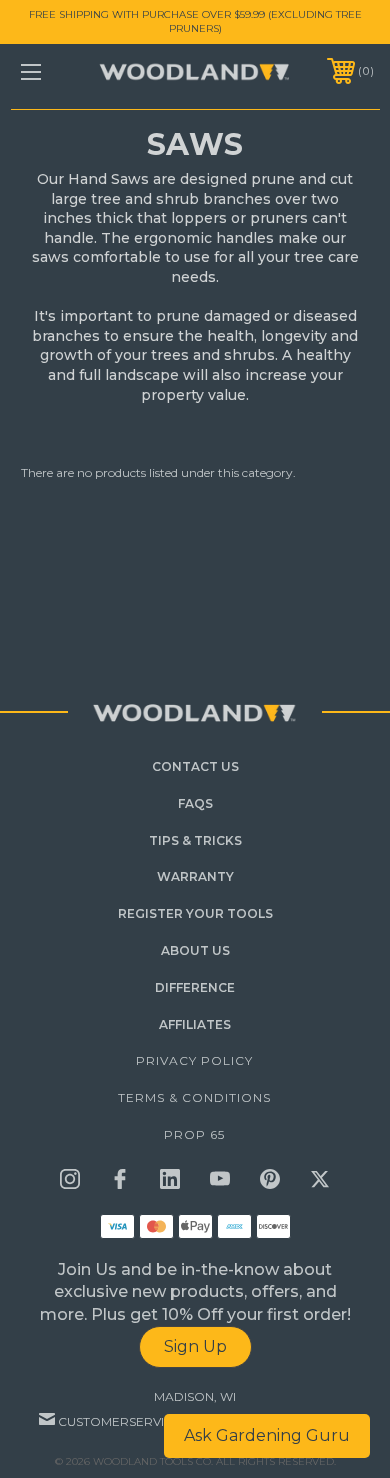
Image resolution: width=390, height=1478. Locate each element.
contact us (195, 766)
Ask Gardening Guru (267, 1435)
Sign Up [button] (195, 1346)
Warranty (195, 876)
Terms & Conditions (194, 1097)
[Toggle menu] (56, 71)
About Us (195, 950)
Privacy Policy (194, 1060)
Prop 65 (194, 1134)
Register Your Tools (195, 913)
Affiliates (195, 1024)
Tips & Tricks (195, 840)
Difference (195, 987)
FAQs (195, 803)
